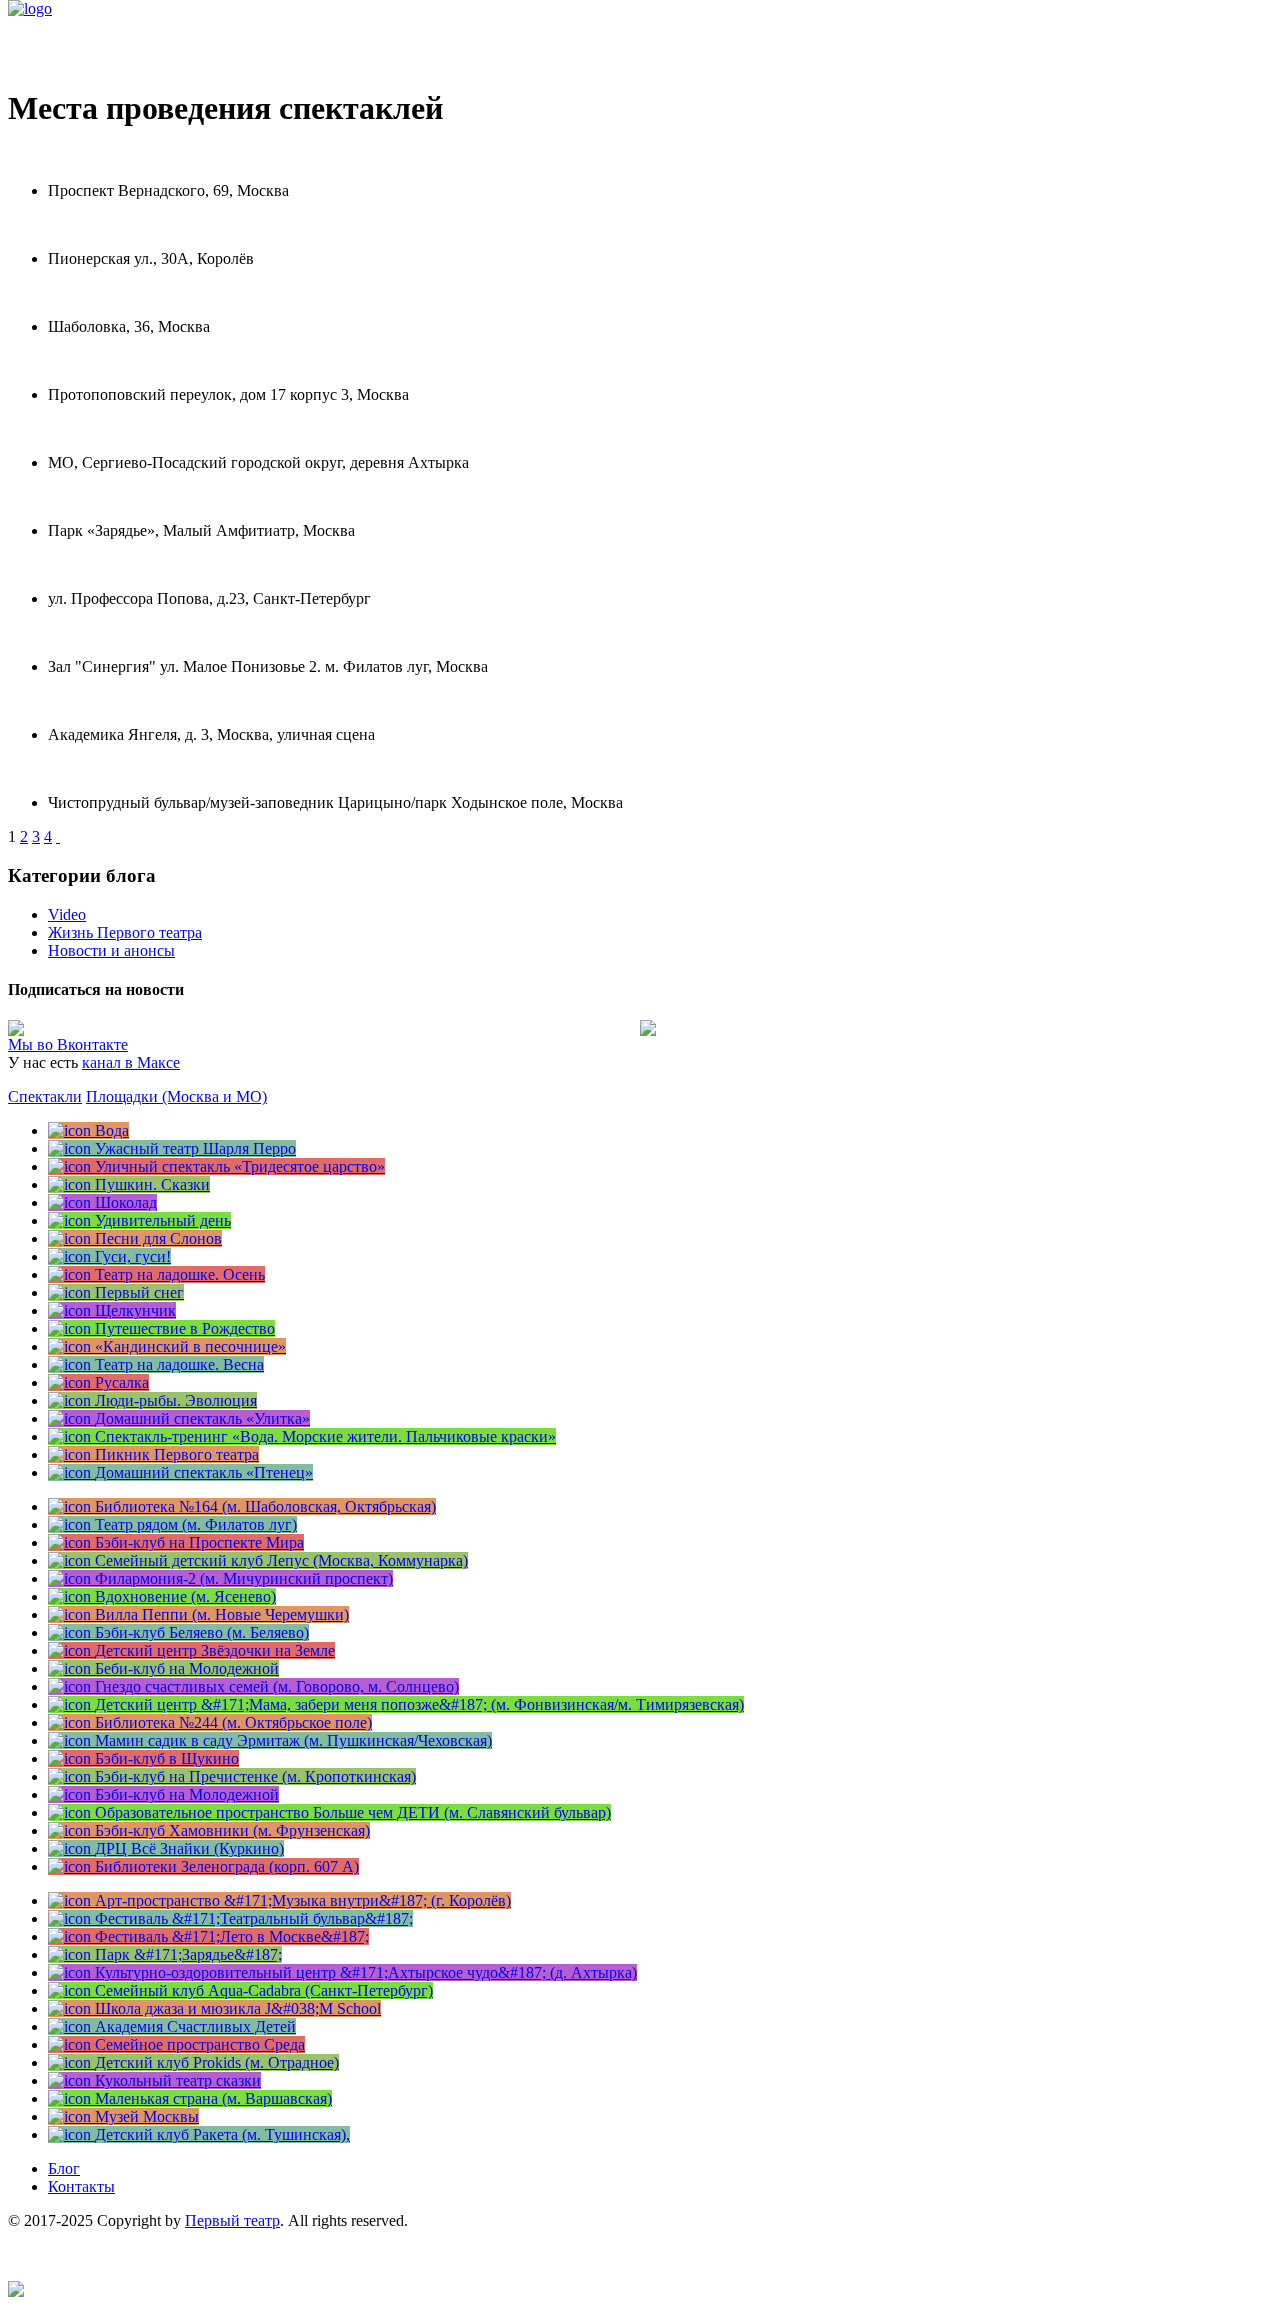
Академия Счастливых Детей (108, 156)
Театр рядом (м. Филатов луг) (109, 632)
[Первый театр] (30, 8)
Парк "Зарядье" (60, 496)
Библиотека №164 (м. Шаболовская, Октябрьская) (178, 292)
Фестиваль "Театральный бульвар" (126, 768)
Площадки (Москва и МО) (176, 1096)
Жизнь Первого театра (125, 932)
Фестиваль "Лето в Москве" (104, 700)
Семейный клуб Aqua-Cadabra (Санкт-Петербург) (177, 564)
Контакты (81, 2186)
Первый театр (232, 2220)
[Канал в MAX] (16, 2291)
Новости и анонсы (111, 950)
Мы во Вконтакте (68, 1044)
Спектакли (45, 1096)
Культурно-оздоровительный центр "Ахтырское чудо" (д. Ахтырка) (238, 428)
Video (67, 914)
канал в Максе (131, 1062)
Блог (64, 2168)
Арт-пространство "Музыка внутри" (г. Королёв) (175, 224)
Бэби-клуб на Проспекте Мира (112, 360)
